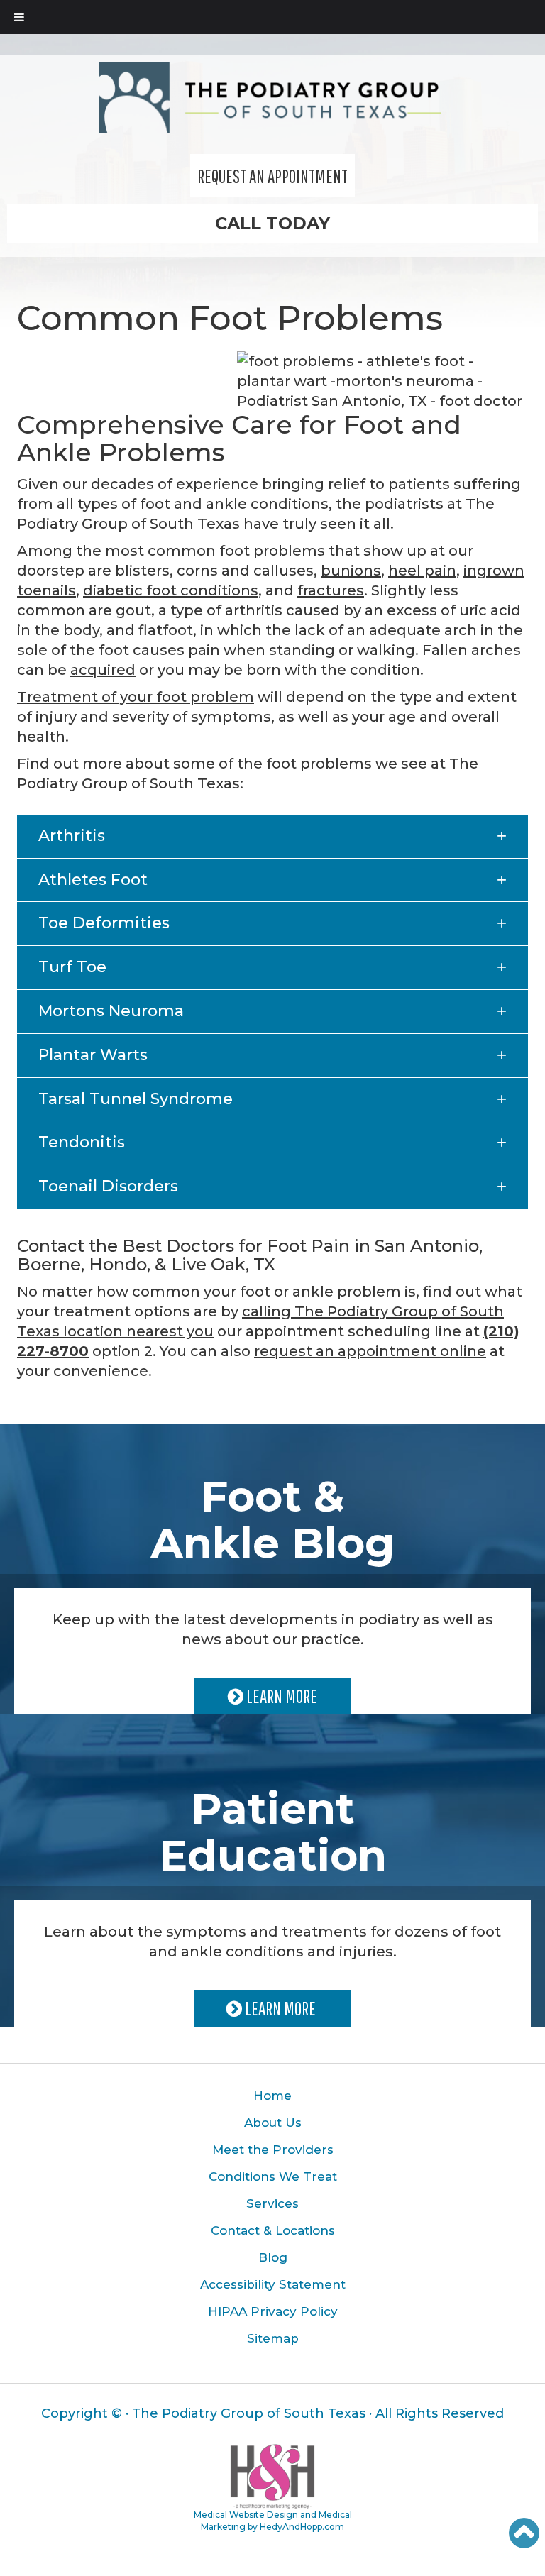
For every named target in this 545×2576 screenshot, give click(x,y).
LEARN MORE (280, 1696)
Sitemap (273, 2338)
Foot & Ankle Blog (272, 1520)
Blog (273, 2257)
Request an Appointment (272, 176)
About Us (273, 2123)
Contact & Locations (273, 2230)
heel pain (422, 571)
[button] (272, 836)
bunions (351, 571)
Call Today (272, 223)
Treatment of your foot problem (136, 697)
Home (272, 2096)
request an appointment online (370, 1351)
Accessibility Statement (273, 2284)
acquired (103, 670)
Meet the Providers (273, 2150)
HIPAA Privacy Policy (273, 2311)
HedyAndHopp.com (302, 2527)
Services (272, 2203)
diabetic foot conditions (171, 590)
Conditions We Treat (273, 2176)
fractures (331, 590)
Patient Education (273, 1832)
